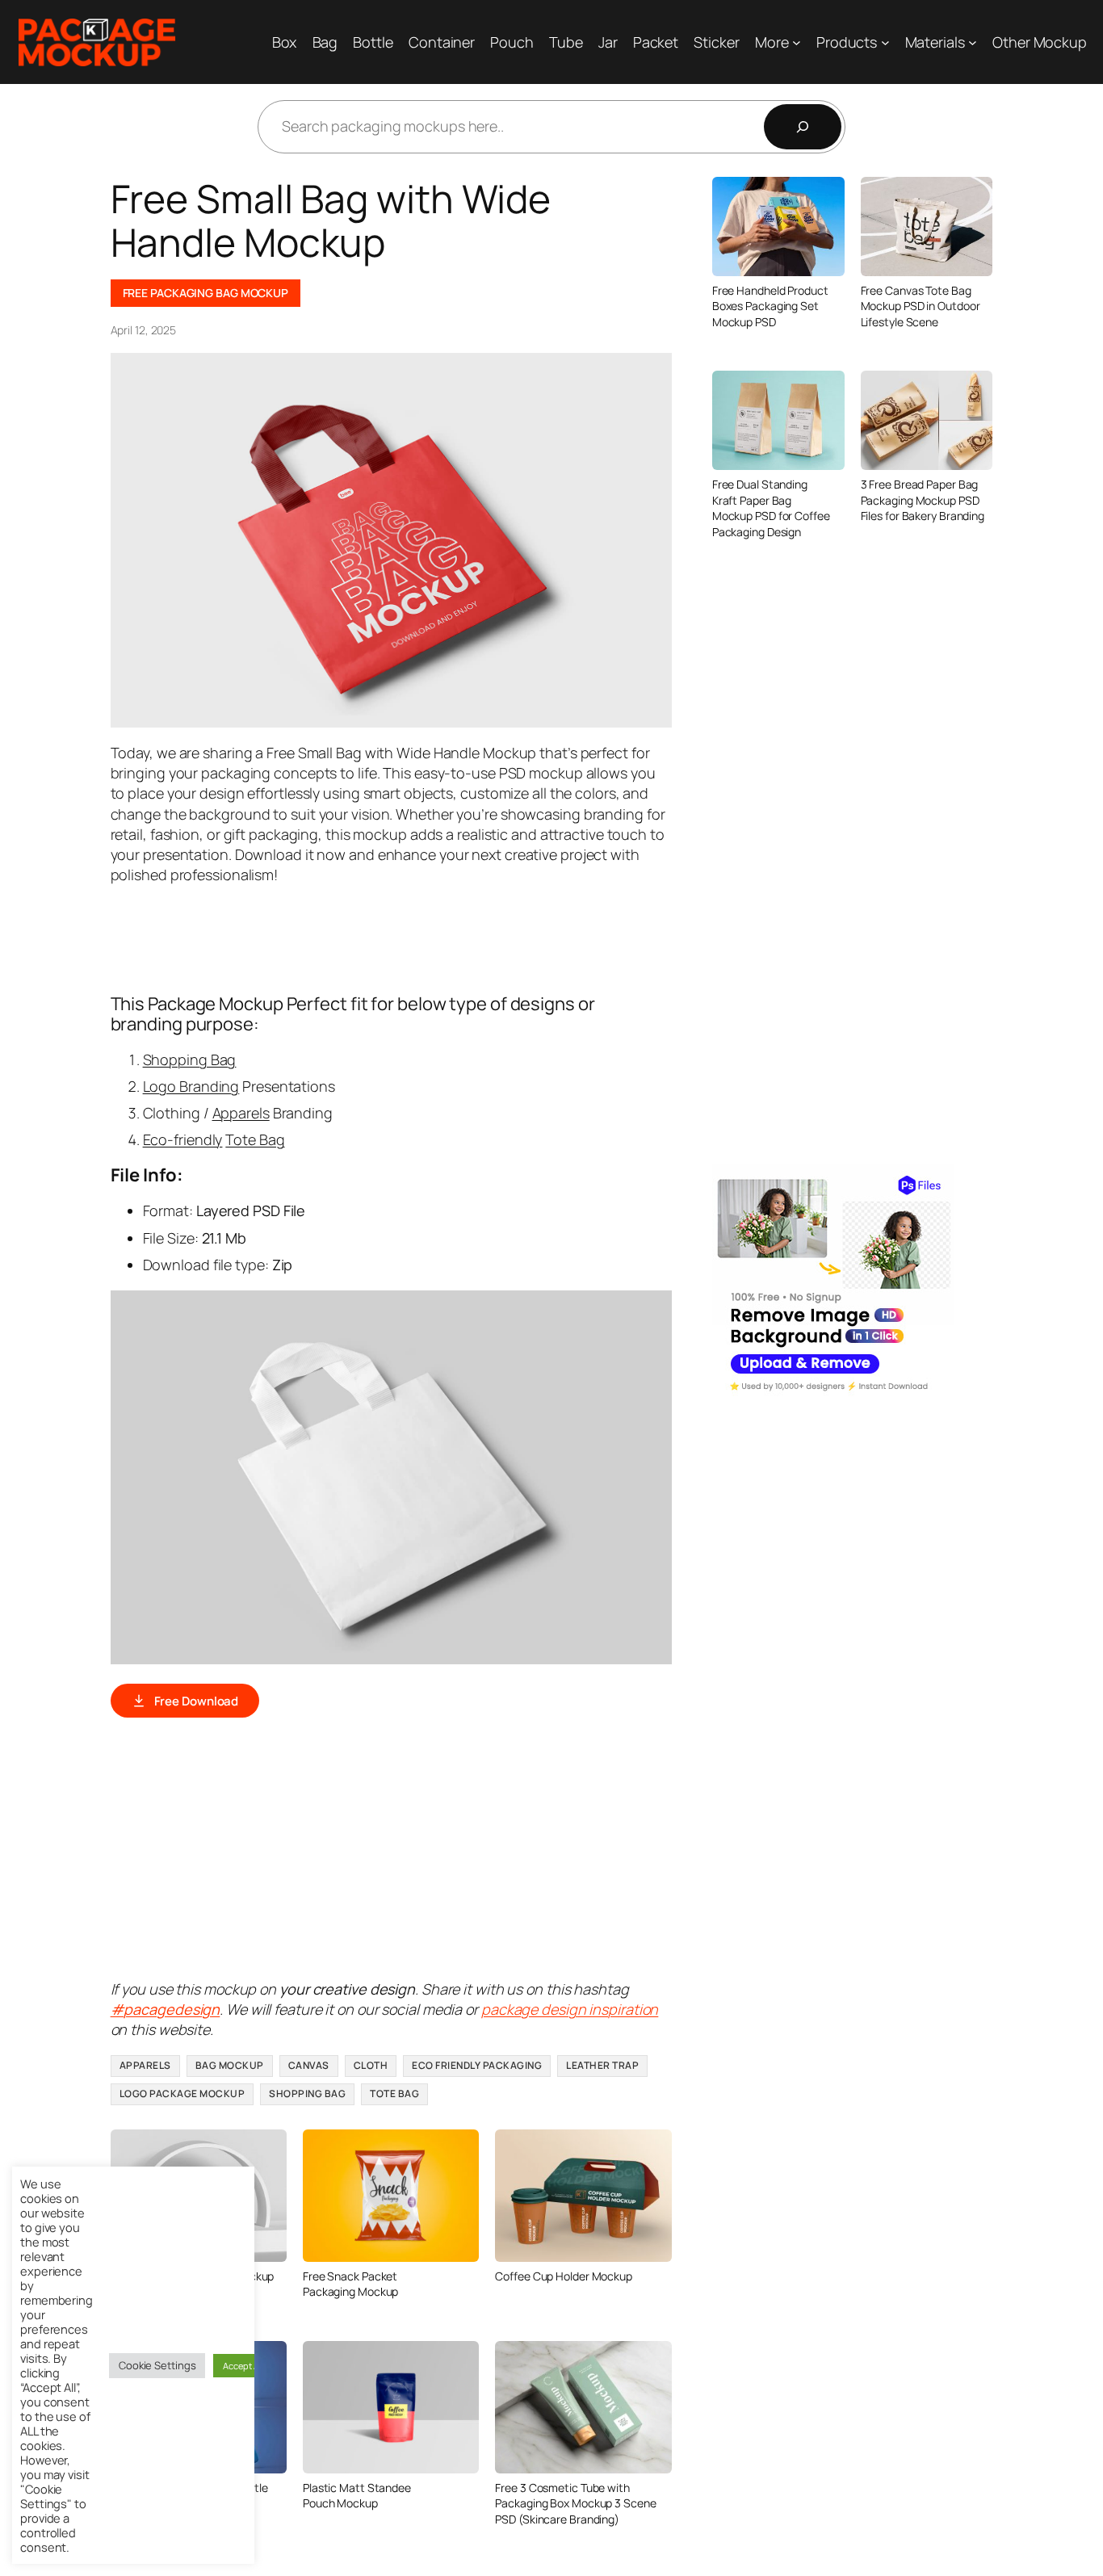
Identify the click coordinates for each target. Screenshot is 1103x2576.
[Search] (803, 127)
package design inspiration (570, 2009)
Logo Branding (191, 1086)
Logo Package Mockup (182, 2094)
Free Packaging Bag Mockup (206, 293)
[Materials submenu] (973, 42)
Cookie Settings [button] (157, 2365)
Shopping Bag (190, 1059)
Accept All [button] (243, 2366)
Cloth (371, 2065)
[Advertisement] (405, 937)
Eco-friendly (183, 1139)
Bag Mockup (230, 2065)
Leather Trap (602, 2065)
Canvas (309, 2065)
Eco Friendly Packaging (477, 2065)
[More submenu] (797, 42)
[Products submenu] (885, 42)
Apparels (241, 1113)
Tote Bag (255, 1139)
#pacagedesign (166, 2009)
